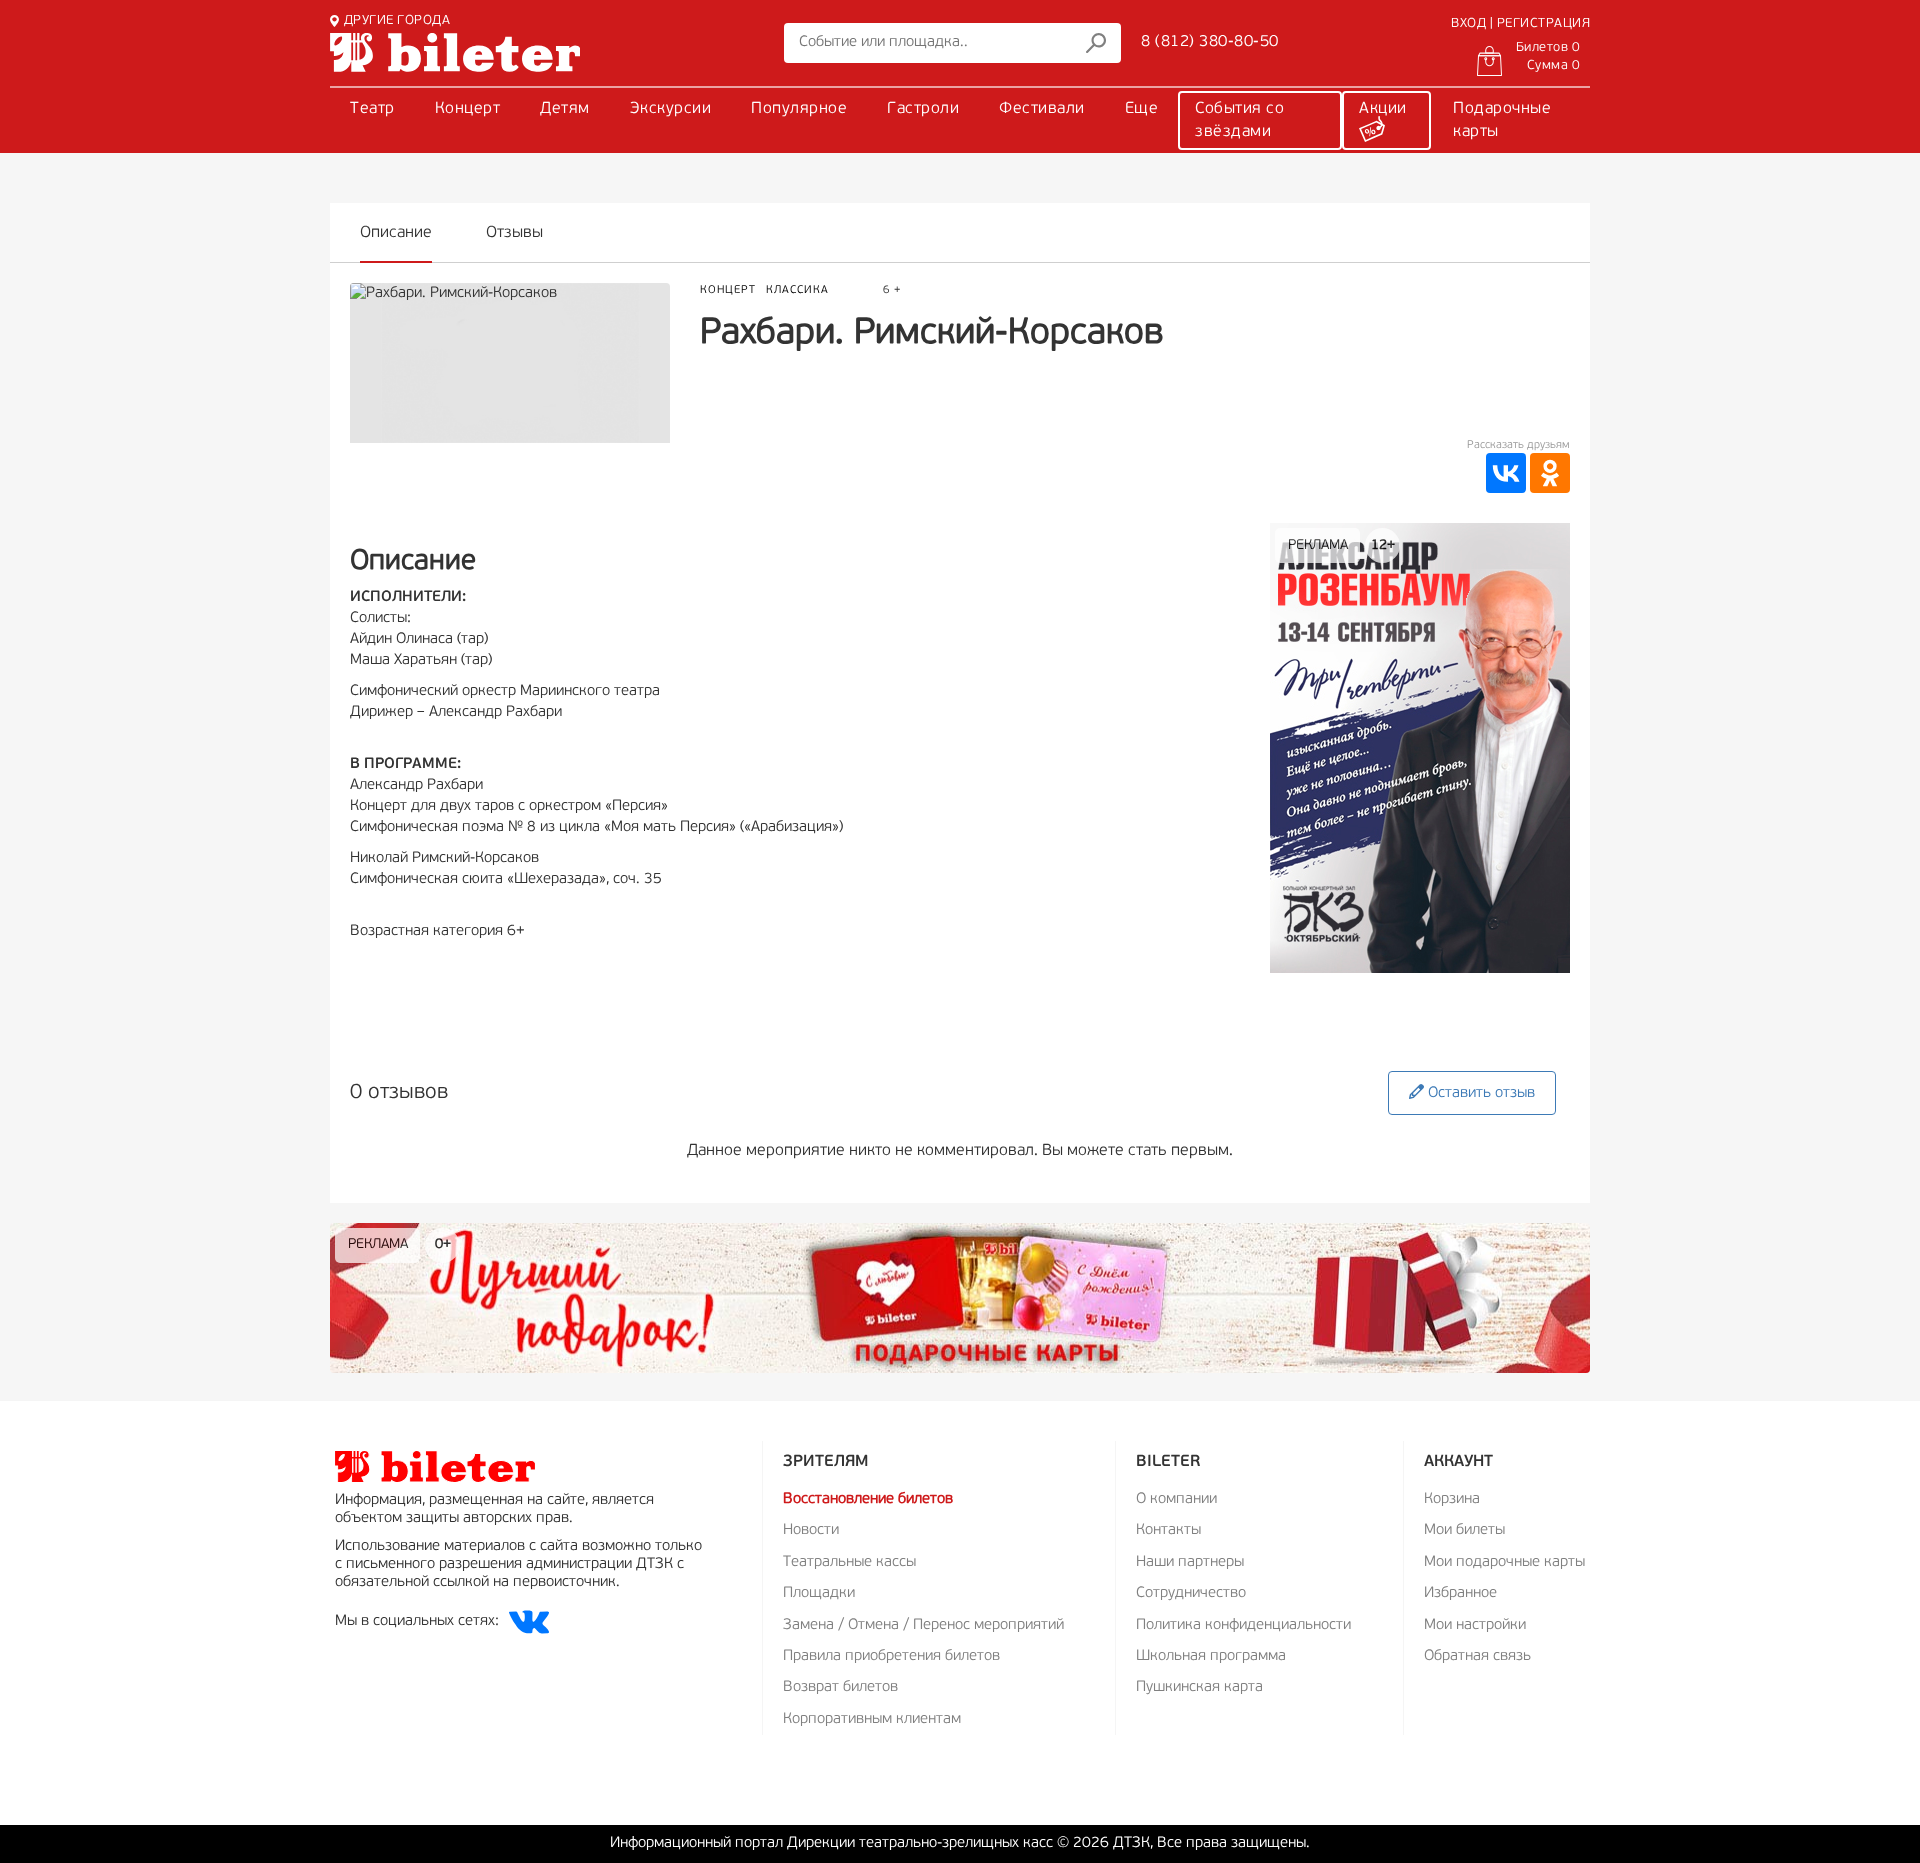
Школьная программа (1211, 1656)
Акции (1383, 109)
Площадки (819, 1593)
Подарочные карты (1502, 120)
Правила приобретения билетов (891, 1656)
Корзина (1452, 1499)
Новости (811, 1530)
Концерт (468, 109)
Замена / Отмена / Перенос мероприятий (923, 1625)
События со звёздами (1239, 120)
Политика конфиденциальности (1243, 1625)
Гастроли (923, 109)
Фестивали (1042, 109)
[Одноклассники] (1550, 473)
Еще (1142, 109)
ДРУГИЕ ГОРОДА (397, 20)
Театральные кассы (849, 1562)
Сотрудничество (1191, 1593)
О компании (1176, 1499)
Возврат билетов (840, 1687)
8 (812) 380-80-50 (1210, 42)
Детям (565, 109)
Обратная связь (1477, 1656)
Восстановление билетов (868, 1499)
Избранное (1460, 1593)
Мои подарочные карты (1504, 1562)
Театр (372, 109)
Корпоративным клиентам (872, 1719)
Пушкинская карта (1199, 1687)
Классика (797, 290)
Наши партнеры (1190, 1562)
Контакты (1168, 1530)
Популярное (799, 109)
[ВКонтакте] (1506, 473)
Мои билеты (1464, 1530)
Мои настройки (1475, 1625)
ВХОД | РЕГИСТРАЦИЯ (1520, 23)
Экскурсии (671, 109)
